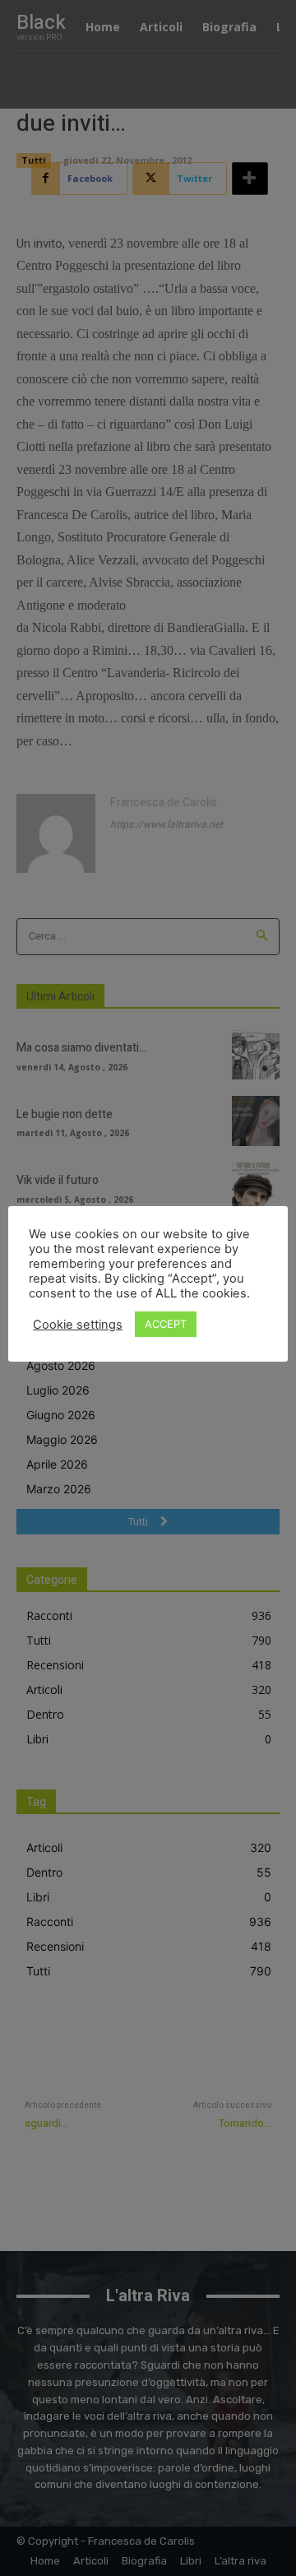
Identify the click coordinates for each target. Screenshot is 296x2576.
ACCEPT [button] (166, 1324)
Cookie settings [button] (78, 1325)
